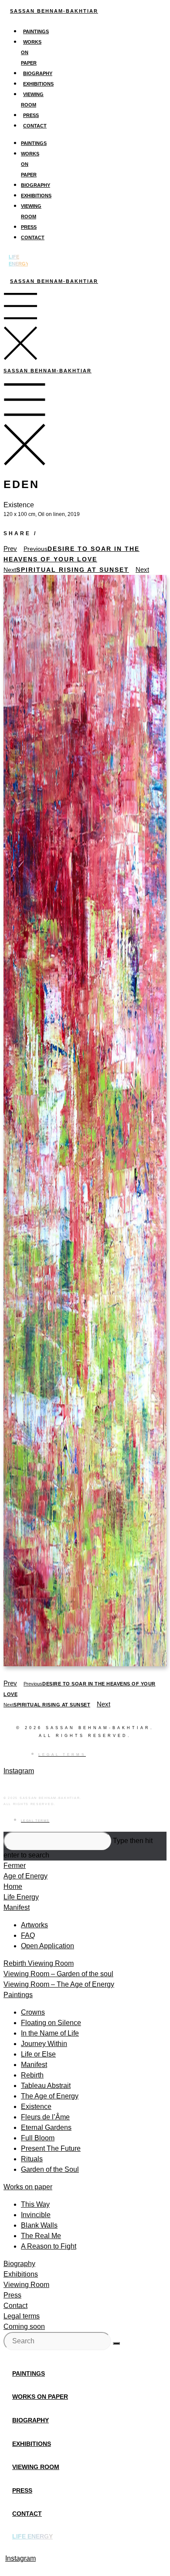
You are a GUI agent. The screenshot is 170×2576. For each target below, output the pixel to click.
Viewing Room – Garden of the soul (58, 1974)
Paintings (36, 31)
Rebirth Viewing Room (39, 1963)
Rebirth (32, 2075)
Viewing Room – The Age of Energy (59, 1984)
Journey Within (44, 2044)
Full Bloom (38, 2138)
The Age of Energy (50, 2096)
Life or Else (38, 2054)
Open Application (48, 1946)
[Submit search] (116, 2343)
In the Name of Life (50, 2033)
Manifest (17, 1907)
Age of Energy (25, 1876)
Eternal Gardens (46, 2127)
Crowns (33, 2012)
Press (31, 115)
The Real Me (41, 2236)
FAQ (28, 1935)
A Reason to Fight (49, 2246)
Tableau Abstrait (46, 2086)
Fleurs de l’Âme (45, 2117)
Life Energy (21, 1897)
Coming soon (24, 2327)
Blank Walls (39, 2225)
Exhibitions (38, 84)
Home (13, 1886)
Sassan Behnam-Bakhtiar (54, 11)
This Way (35, 2204)
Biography (38, 73)
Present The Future (51, 2148)
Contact (35, 126)
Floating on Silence (51, 2023)
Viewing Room (26, 2285)
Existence (36, 2107)
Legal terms (22, 2316)
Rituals (32, 2159)
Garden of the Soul (50, 2169)
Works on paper (28, 2187)
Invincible (36, 2215)
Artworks (34, 1925)
